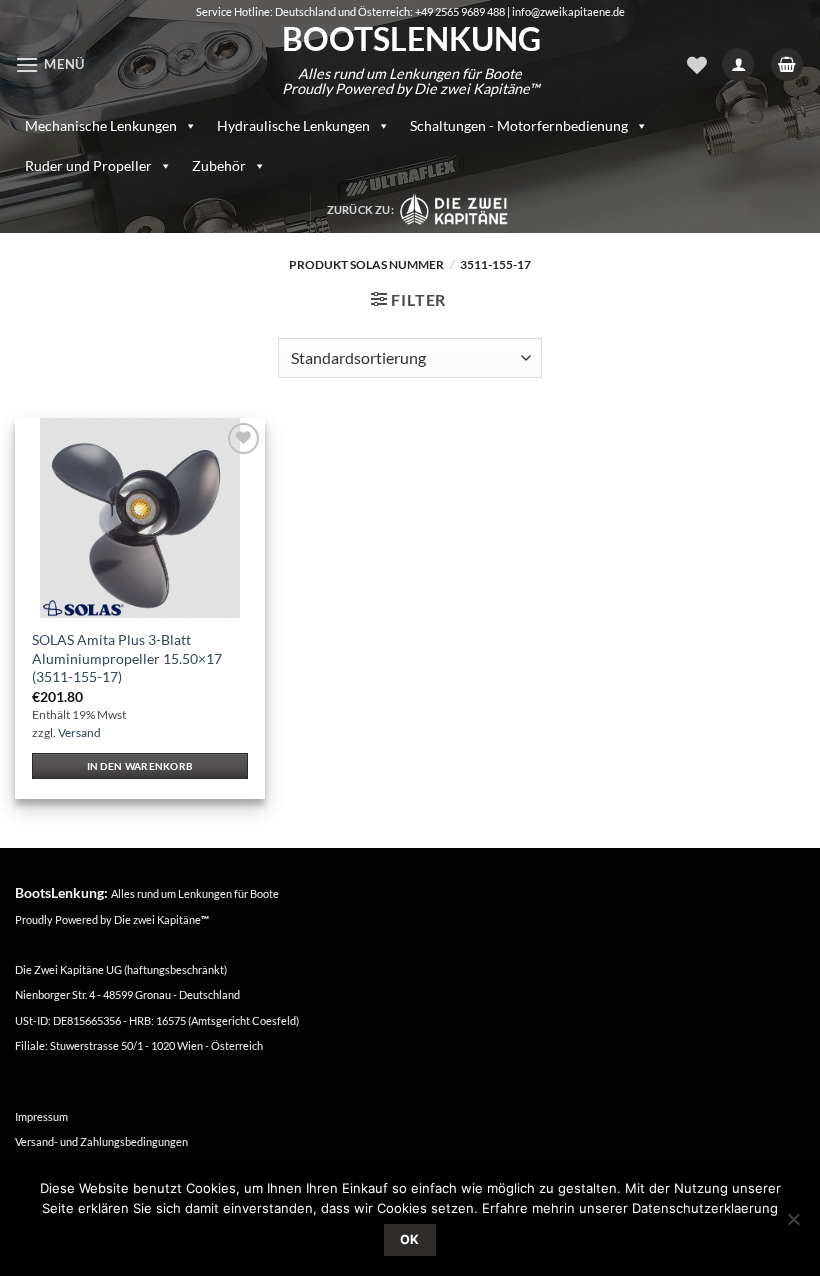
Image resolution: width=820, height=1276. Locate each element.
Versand (79, 732)
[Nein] (793, 1225)
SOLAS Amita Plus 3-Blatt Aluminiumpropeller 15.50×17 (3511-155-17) (127, 658)
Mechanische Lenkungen (101, 125)
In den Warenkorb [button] (140, 766)
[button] (50, 64)
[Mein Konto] (738, 64)
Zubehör (219, 165)
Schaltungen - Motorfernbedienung (519, 125)
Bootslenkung (410, 39)
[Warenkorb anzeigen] (787, 64)
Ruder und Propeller (88, 165)
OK (410, 1239)
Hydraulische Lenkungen (293, 125)
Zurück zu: (363, 209)
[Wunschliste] (697, 65)
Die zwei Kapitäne (161, 919)
